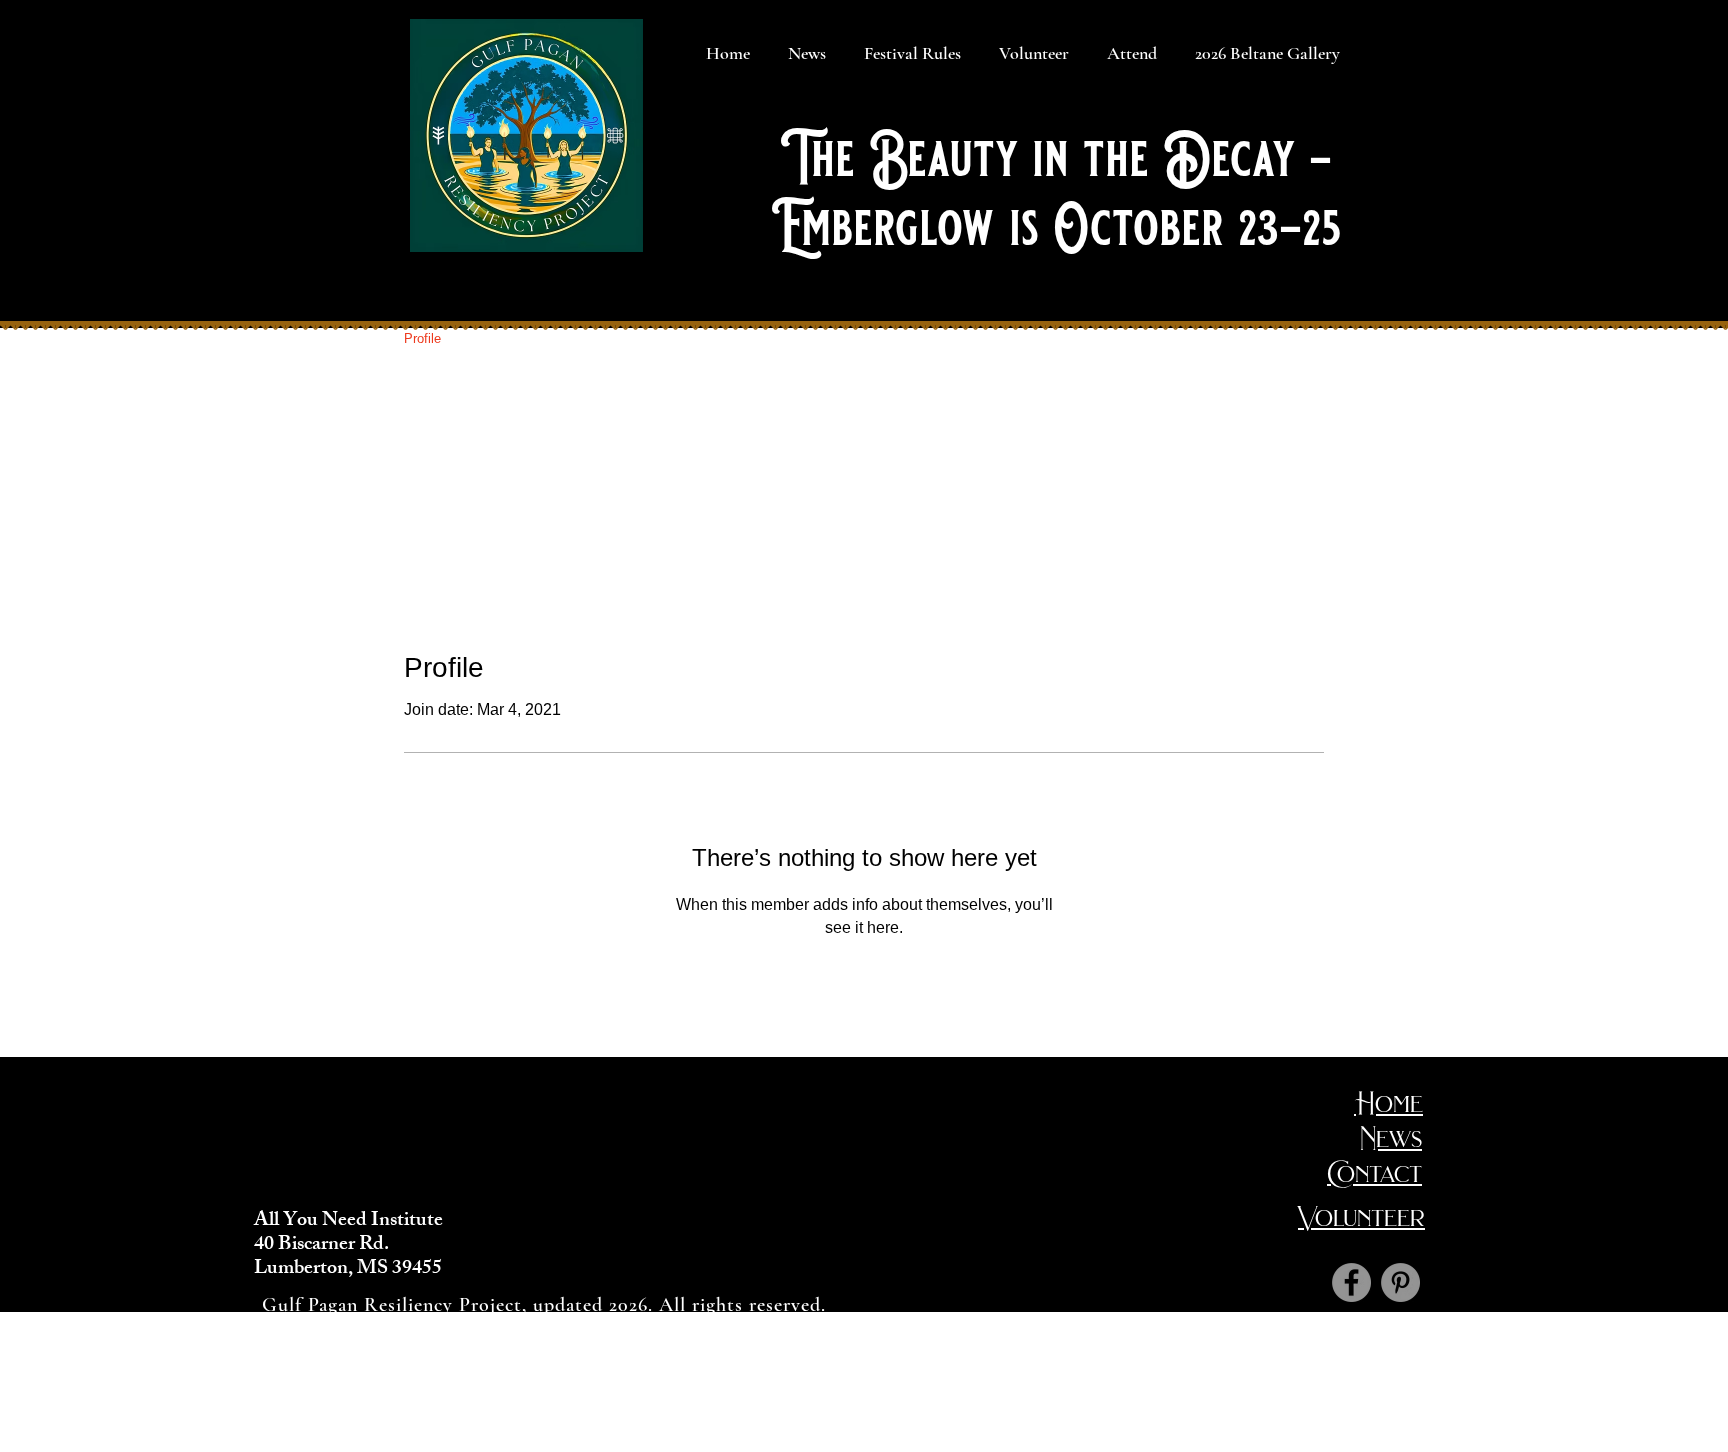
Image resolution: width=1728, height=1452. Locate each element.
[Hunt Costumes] (1400, 1282)
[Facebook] (1351, 1282)
